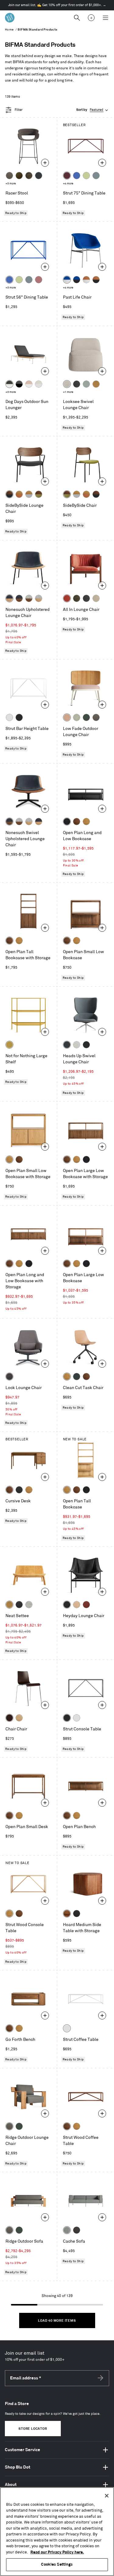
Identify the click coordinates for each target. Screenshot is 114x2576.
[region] (57, 2532)
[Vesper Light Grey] (29, 1605)
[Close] (107, 2496)
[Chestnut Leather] (86, 1605)
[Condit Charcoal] (9, 1377)
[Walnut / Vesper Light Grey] (29, 598)
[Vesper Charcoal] (19, 1605)
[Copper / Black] (96, 280)
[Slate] (19, 717)
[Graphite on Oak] (9, 1718)
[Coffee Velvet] (29, 176)
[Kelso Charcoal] (77, 384)
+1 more (68, 392)
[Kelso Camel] (96, 598)
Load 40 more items (57, 2321)
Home (9, 30)
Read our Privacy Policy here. (57, 2552)
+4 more (68, 184)
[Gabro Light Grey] (77, 1045)
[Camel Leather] (96, 384)
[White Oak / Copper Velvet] (19, 494)
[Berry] (39, 280)
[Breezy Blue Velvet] (86, 384)
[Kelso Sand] (67, 384)
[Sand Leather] (77, 1605)
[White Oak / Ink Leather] (9, 598)
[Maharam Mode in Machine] (39, 176)
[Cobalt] (77, 176)
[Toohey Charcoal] (9, 176)
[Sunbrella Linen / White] (39, 384)
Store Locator (33, 2429)
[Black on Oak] (67, 822)
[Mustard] (9, 1045)
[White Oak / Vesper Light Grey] (39, 598)
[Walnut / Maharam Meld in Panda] (9, 494)
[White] (9, 717)
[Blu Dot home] (10, 18)
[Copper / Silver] (86, 280)
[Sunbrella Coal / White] (9, 384)
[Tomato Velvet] (67, 598)
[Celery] (86, 176)
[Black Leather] (67, 1605)
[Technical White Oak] (19, 1718)
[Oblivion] (77, 1377)
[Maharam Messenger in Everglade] (86, 1045)
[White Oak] (86, 822)
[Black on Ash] (19, 1490)
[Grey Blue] (96, 176)
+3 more (11, 184)
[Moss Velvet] (19, 176)
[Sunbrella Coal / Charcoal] (19, 384)
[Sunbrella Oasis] (77, 717)
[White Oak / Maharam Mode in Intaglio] (29, 494)
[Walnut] (77, 822)
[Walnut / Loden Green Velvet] (39, 494)
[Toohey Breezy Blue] (67, 2230)
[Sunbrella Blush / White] (29, 384)
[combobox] (93, 110)
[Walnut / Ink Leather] (19, 598)
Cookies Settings (57, 2564)
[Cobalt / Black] (77, 280)
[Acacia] (67, 1914)
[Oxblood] (67, 176)
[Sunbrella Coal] (77, 2230)
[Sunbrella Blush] (67, 717)
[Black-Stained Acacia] (77, 1914)
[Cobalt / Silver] (67, 280)
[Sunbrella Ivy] (86, 717)
